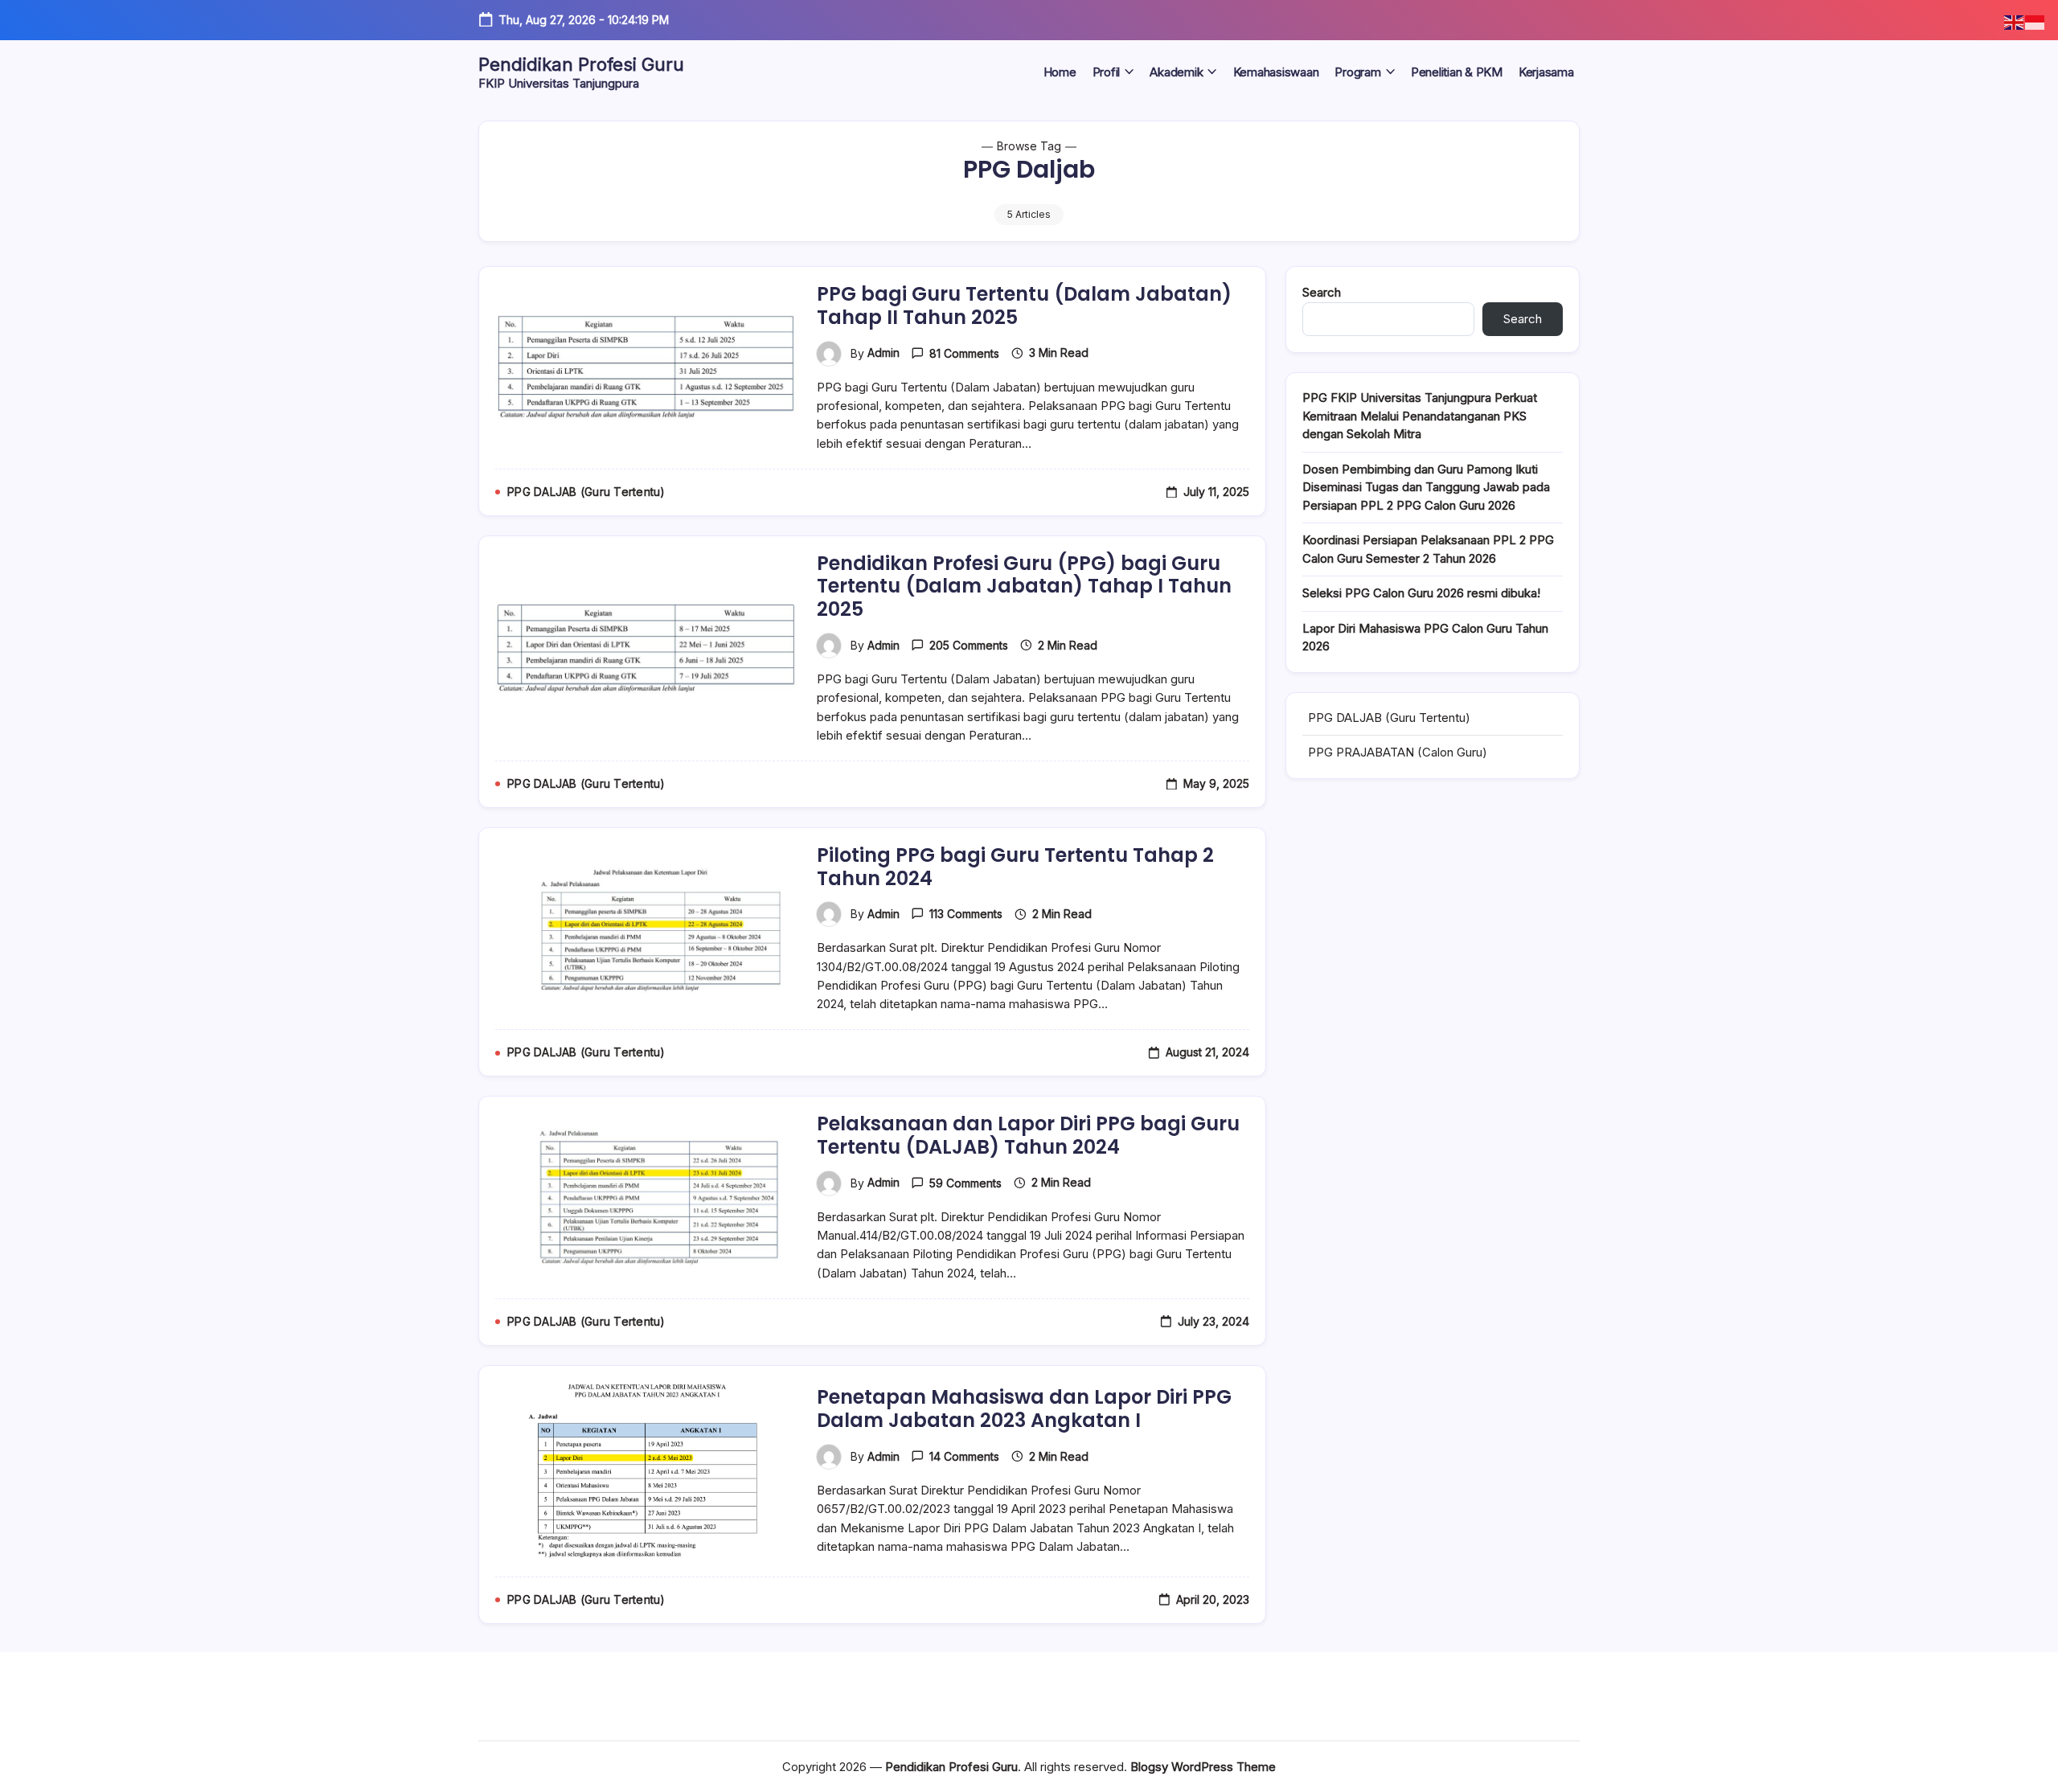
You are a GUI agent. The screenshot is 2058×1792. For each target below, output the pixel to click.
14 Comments (964, 1456)
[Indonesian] (2035, 21)
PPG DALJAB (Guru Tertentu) (1389, 718)
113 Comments (966, 914)
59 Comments (965, 1183)
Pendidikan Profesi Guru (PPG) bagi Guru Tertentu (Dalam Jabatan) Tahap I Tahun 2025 (1024, 586)
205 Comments (969, 645)
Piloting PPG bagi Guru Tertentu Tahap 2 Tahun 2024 (1015, 867)
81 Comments (964, 353)
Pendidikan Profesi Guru (581, 64)
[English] (2015, 21)
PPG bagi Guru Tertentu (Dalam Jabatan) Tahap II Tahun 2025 (1024, 306)
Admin (883, 353)
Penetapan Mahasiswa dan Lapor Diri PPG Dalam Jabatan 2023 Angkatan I (1024, 1409)
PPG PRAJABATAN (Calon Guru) (1398, 752)
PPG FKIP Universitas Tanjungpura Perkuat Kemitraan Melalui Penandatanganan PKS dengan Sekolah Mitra (1420, 416)
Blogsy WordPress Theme (1203, 1767)
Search (1322, 292)
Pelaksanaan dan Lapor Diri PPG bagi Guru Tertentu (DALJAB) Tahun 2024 (1028, 1135)
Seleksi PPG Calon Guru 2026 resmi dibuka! (1421, 593)
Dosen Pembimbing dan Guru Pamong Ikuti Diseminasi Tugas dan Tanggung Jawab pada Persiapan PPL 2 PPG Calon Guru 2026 (1426, 487)
